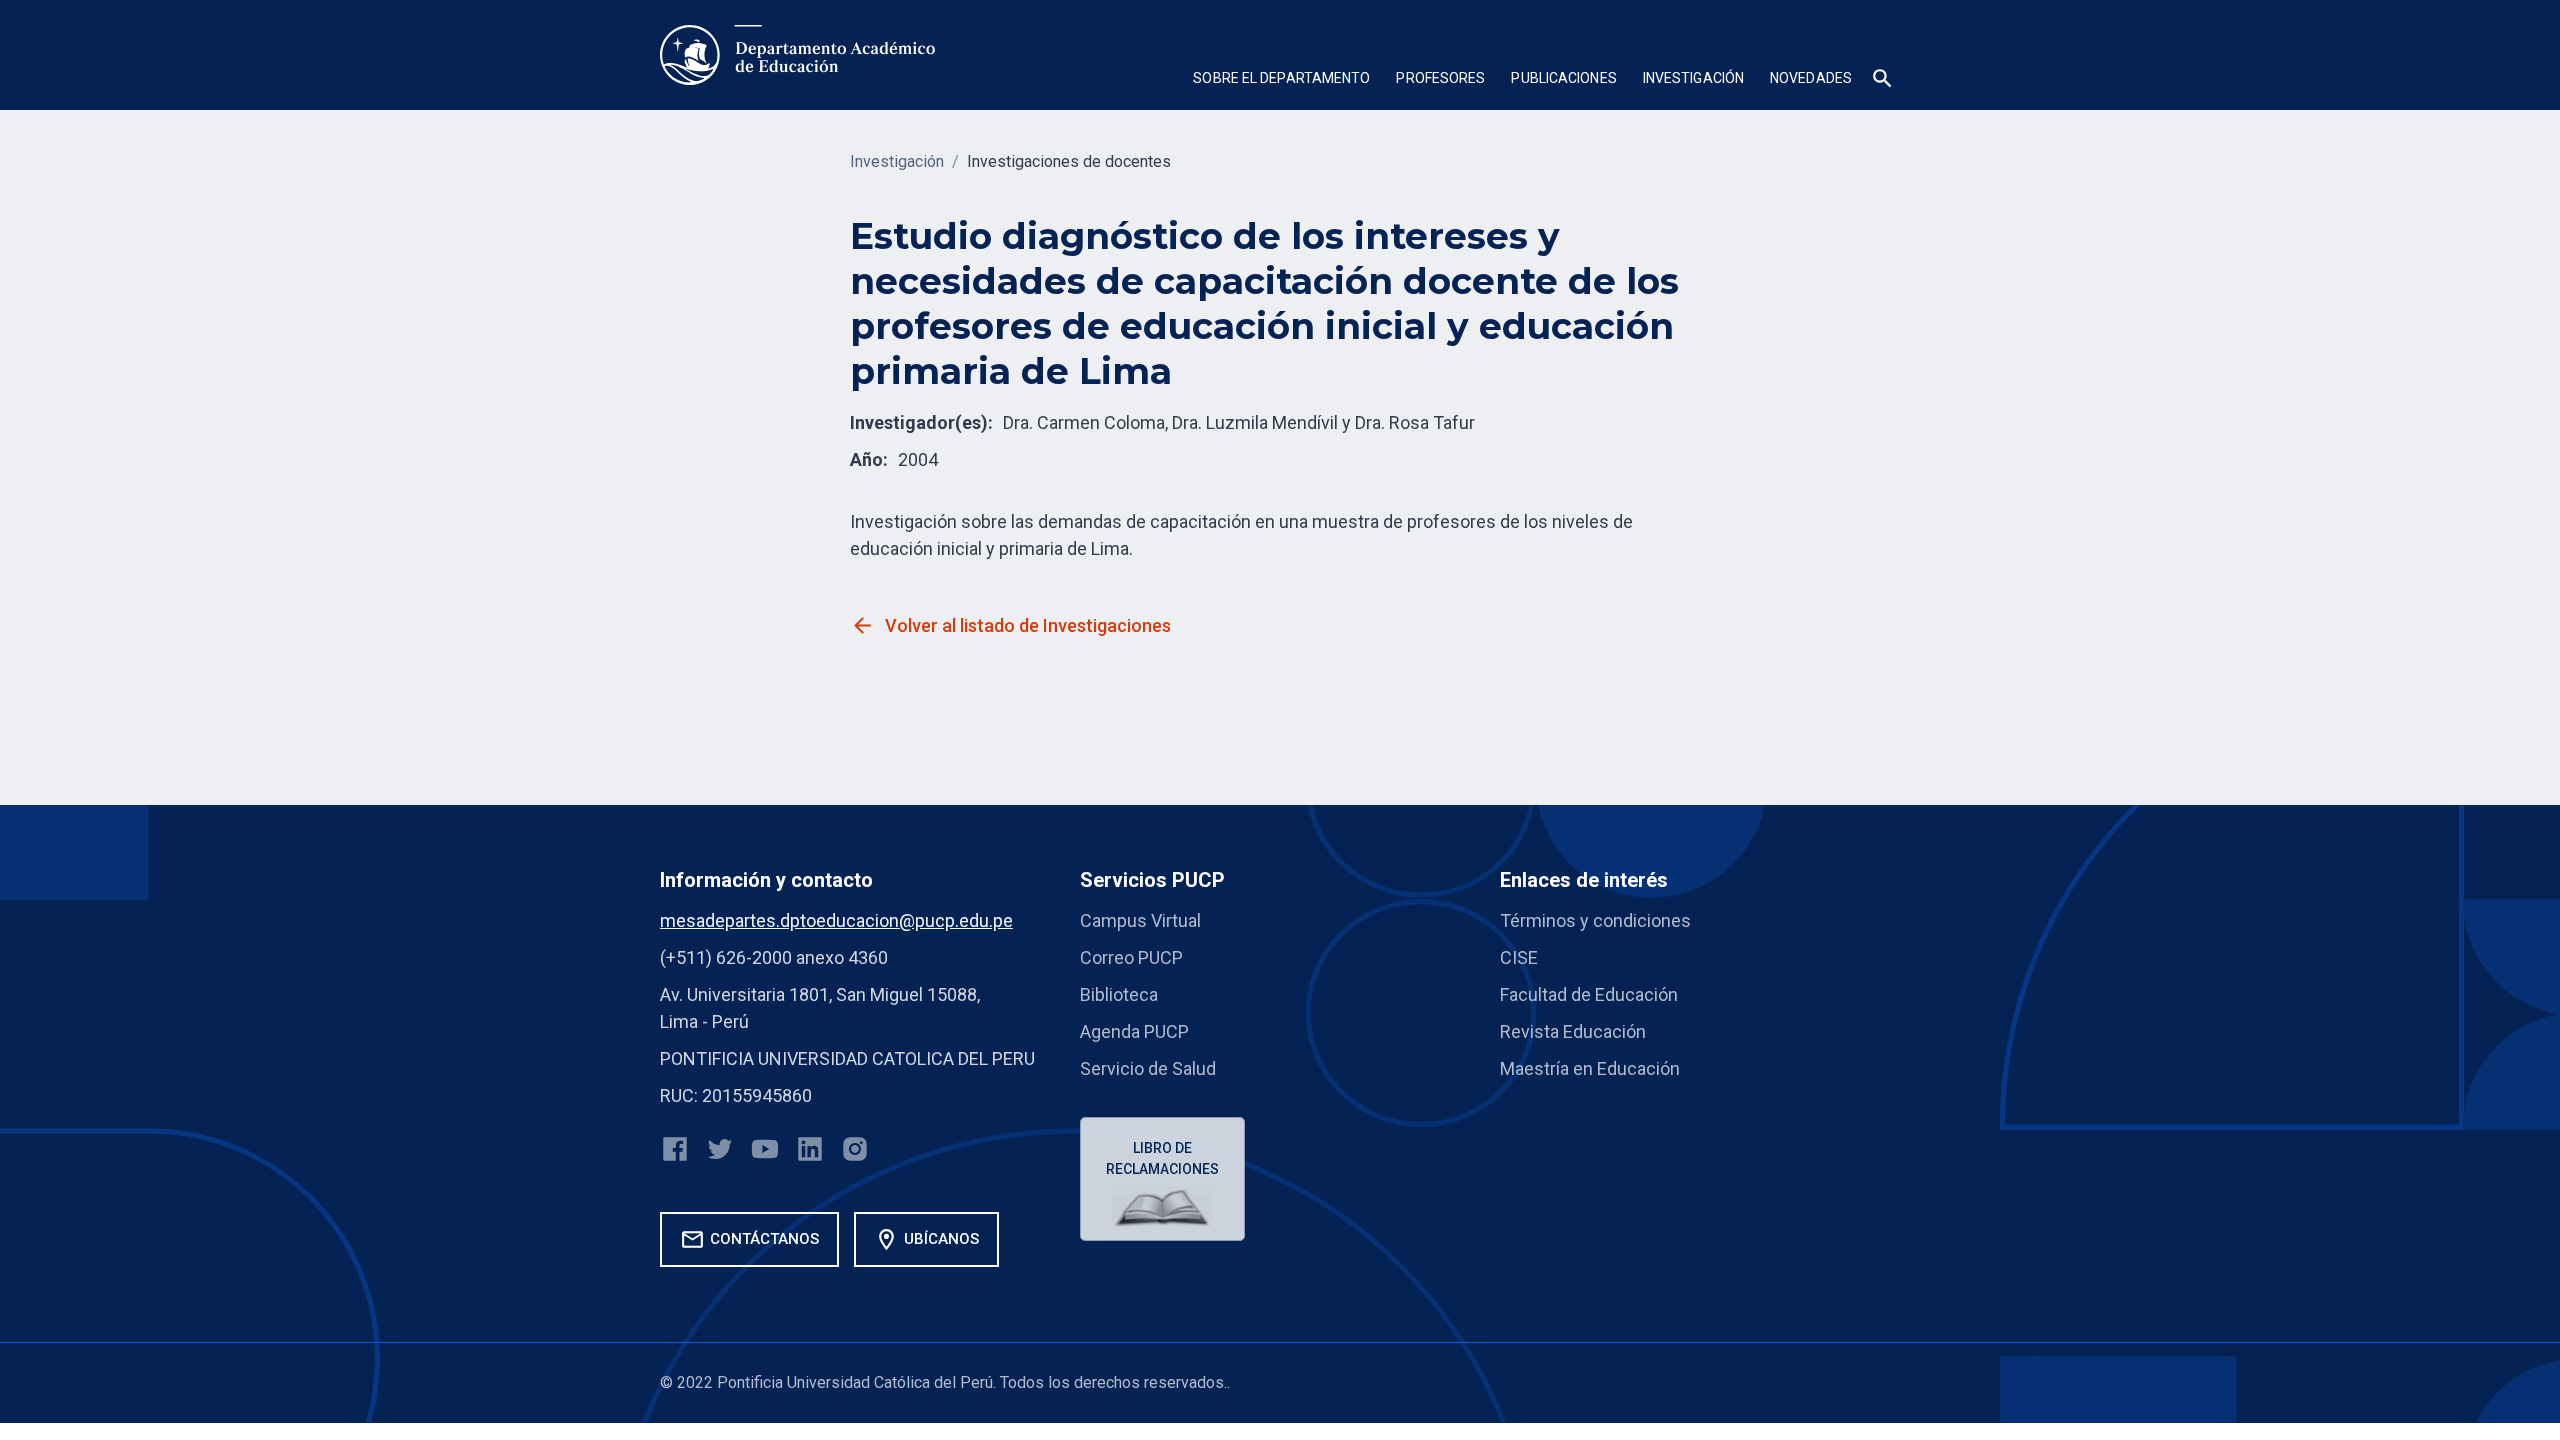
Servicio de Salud (1148, 1068)
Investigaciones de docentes (1069, 161)
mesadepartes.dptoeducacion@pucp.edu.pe (836, 920)
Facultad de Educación (1589, 994)
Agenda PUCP (1134, 1031)
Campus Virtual (1140, 920)
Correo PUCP (1131, 957)
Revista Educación (1573, 1031)
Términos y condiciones (1595, 920)
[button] (1281, 80)
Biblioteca (1119, 994)
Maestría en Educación (1590, 1068)
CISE (1519, 957)
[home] (797, 55)
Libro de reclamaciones (1162, 1158)
